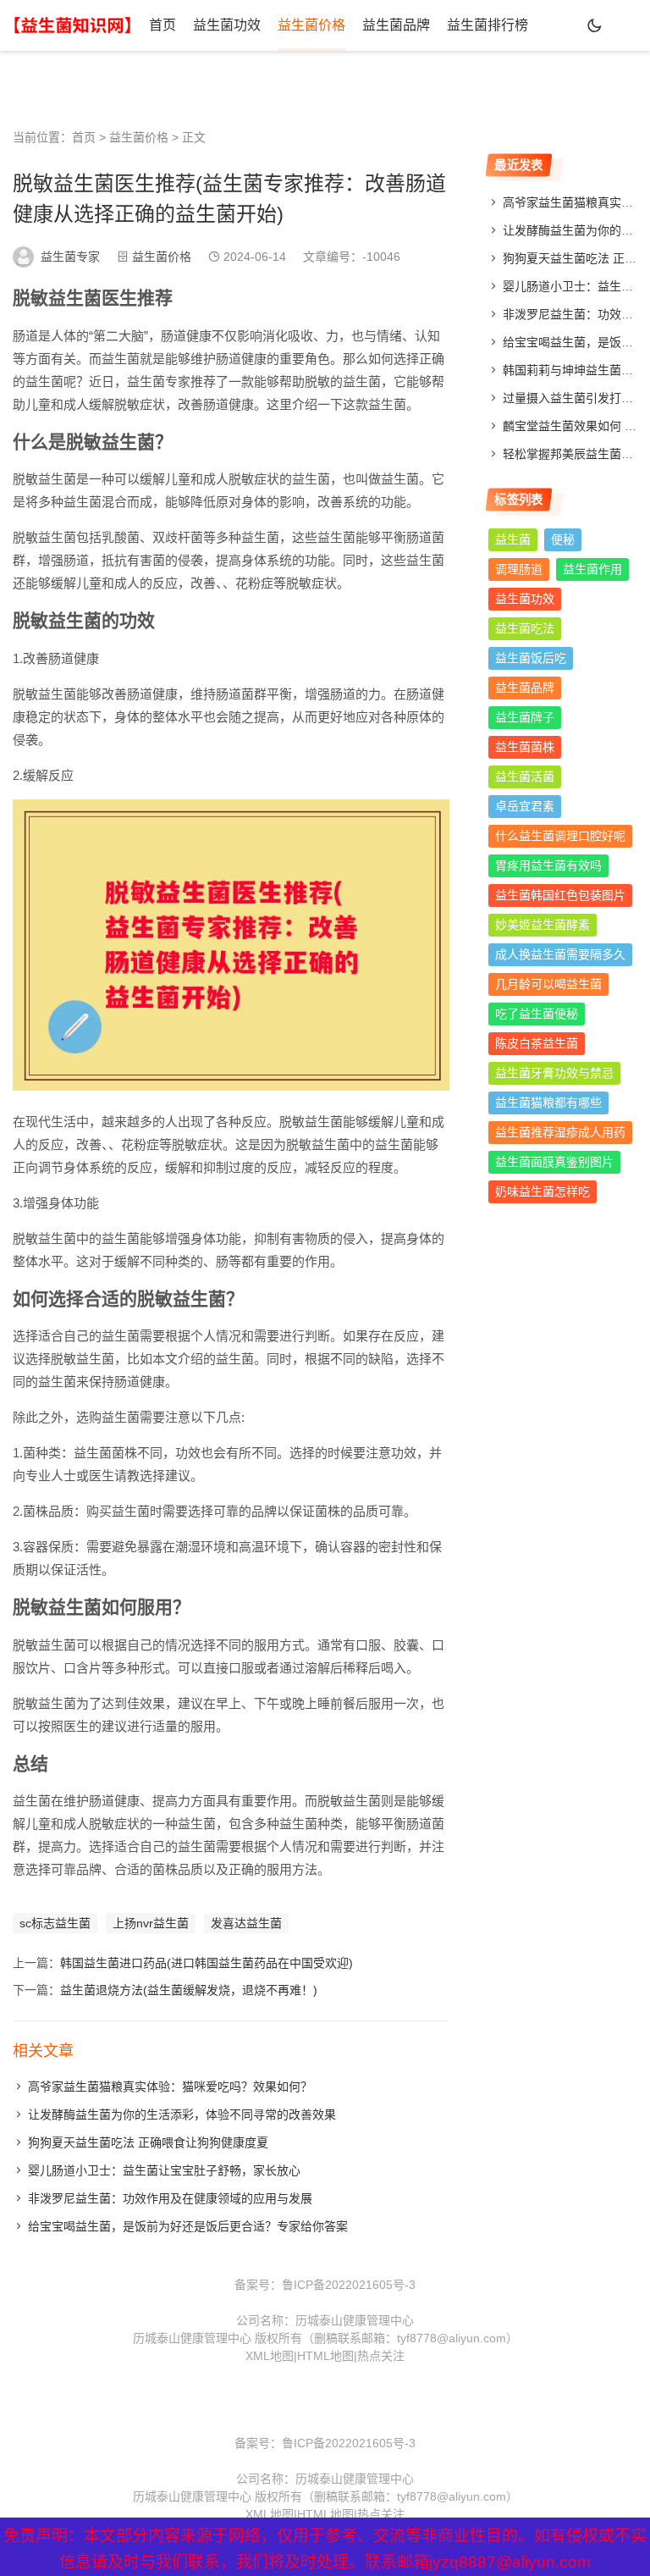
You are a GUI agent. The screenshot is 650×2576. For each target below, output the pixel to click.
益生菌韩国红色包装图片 (560, 895)
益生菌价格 (311, 25)
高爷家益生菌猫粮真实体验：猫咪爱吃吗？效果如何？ (170, 2087)
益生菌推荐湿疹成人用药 (560, 1132)
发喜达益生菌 (246, 1923)
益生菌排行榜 (487, 25)
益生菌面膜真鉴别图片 (554, 1162)
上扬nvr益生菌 (151, 1923)
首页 (162, 25)
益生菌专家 (70, 257)
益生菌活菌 (525, 777)
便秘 (563, 539)
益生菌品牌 (396, 25)
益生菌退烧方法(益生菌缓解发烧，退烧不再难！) (189, 1990)
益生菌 (513, 539)
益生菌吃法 (525, 628)
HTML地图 (325, 2356)
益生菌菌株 (525, 747)
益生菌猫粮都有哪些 (548, 1103)
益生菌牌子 (525, 717)
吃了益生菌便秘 (537, 1014)
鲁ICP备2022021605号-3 (349, 2285)
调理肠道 (519, 569)
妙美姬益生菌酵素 (543, 925)
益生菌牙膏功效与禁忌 (554, 1073)
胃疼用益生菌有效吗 (548, 865)
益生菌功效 (227, 25)
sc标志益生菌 (55, 1923)
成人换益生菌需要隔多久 (560, 954)
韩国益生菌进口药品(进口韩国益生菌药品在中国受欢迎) (207, 1963)
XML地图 (270, 2356)
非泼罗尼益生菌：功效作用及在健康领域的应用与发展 (170, 2198)
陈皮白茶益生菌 (537, 1043)
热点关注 (381, 2356)
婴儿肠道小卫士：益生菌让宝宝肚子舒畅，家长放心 (164, 2170)
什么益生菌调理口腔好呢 (560, 836)
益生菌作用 (592, 569)
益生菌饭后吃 (531, 658)
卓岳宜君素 (525, 806)
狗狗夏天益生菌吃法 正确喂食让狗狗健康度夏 (148, 2142)
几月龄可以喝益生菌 (548, 984)
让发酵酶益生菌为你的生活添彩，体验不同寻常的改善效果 (182, 2114)
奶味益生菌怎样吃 (543, 1191)
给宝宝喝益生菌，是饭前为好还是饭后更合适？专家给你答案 (188, 2226)
